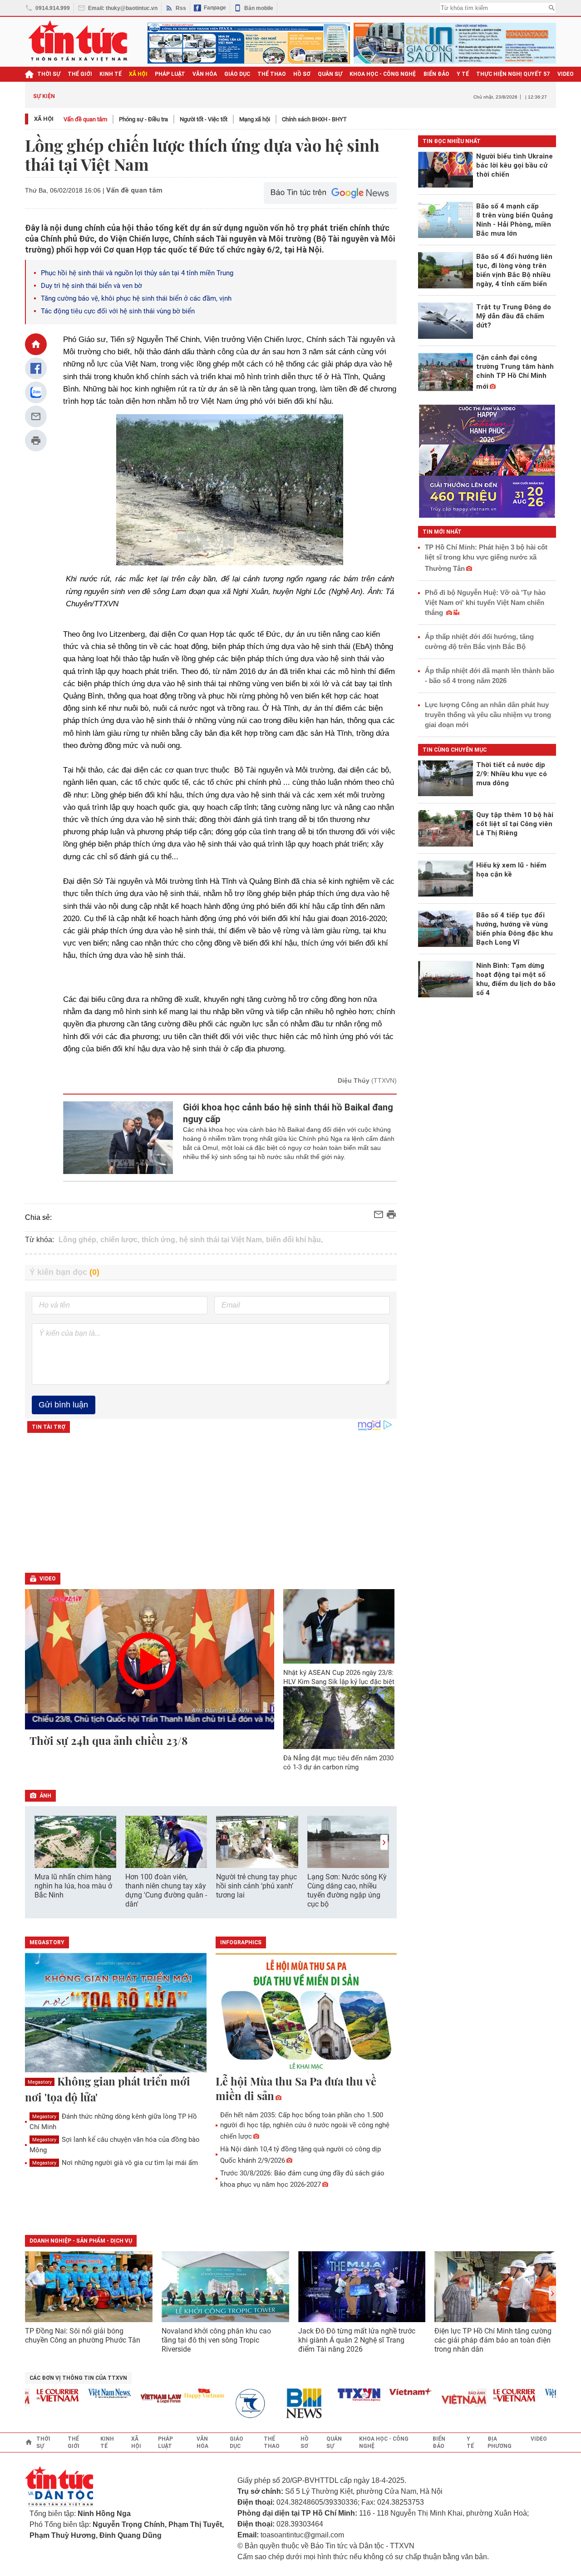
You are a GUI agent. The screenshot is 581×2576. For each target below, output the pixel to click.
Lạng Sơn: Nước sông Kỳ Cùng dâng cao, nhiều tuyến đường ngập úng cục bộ (347, 1890)
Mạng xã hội (255, 119)
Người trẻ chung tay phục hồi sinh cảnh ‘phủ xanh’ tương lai (256, 1886)
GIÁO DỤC (237, 74)
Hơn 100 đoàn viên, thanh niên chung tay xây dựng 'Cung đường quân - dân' (166, 1890)
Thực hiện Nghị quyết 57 (513, 74)
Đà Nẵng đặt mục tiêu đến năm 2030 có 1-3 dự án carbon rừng (338, 1763)
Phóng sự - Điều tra (143, 119)
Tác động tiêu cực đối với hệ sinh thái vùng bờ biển (118, 311)
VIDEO (566, 74)
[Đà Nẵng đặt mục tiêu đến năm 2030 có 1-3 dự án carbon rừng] (339, 1718)
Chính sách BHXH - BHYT (314, 119)
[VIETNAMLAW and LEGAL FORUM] (139, 2399)
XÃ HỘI (138, 74)
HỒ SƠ (302, 74)
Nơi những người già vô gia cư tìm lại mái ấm (115, 2163)
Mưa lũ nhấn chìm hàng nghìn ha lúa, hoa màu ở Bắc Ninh (73, 1886)
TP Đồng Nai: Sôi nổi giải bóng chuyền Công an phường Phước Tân (83, 2336)
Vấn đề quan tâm (85, 119)
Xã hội (44, 119)
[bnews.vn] (285, 2404)
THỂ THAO (272, 74)
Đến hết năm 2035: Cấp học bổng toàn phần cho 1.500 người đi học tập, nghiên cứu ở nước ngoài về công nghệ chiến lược (305, 2126)
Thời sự (49, 74)
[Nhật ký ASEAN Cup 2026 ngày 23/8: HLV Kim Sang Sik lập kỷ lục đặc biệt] (339, 1626)
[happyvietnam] (182, 2393)
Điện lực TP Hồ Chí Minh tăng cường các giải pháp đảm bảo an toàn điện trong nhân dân (493, 2340)
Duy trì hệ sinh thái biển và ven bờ (91, 286)
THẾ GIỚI (80, 74)
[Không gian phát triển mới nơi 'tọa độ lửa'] (116, 2013)
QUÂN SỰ (330, 74)
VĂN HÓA (205, 74)
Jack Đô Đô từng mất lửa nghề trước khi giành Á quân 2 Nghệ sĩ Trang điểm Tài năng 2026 (357, 2340)
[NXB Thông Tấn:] (233, 2404)
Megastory (40, 2082)
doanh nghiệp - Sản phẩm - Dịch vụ (81, 2241)
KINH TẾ (111, 74)
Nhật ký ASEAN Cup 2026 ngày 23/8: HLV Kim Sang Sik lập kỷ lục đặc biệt (339, 1677)
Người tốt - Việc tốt (204, 119)
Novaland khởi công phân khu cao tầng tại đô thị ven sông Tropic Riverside (216, 2340)
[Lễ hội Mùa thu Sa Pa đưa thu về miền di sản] (306, 2013)
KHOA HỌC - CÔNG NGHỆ (383, 74)
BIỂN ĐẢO (436, 74)
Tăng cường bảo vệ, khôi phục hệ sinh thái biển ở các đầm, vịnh (136, 298)
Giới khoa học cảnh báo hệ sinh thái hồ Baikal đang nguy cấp (288, 1113)
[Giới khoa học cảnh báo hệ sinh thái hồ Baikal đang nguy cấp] (118, 1138)
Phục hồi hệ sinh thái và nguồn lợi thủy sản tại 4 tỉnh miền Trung (137, 273)
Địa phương (500, 2442)
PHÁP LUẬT (170, 74)
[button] (384, 1842)
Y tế (463, 74)
